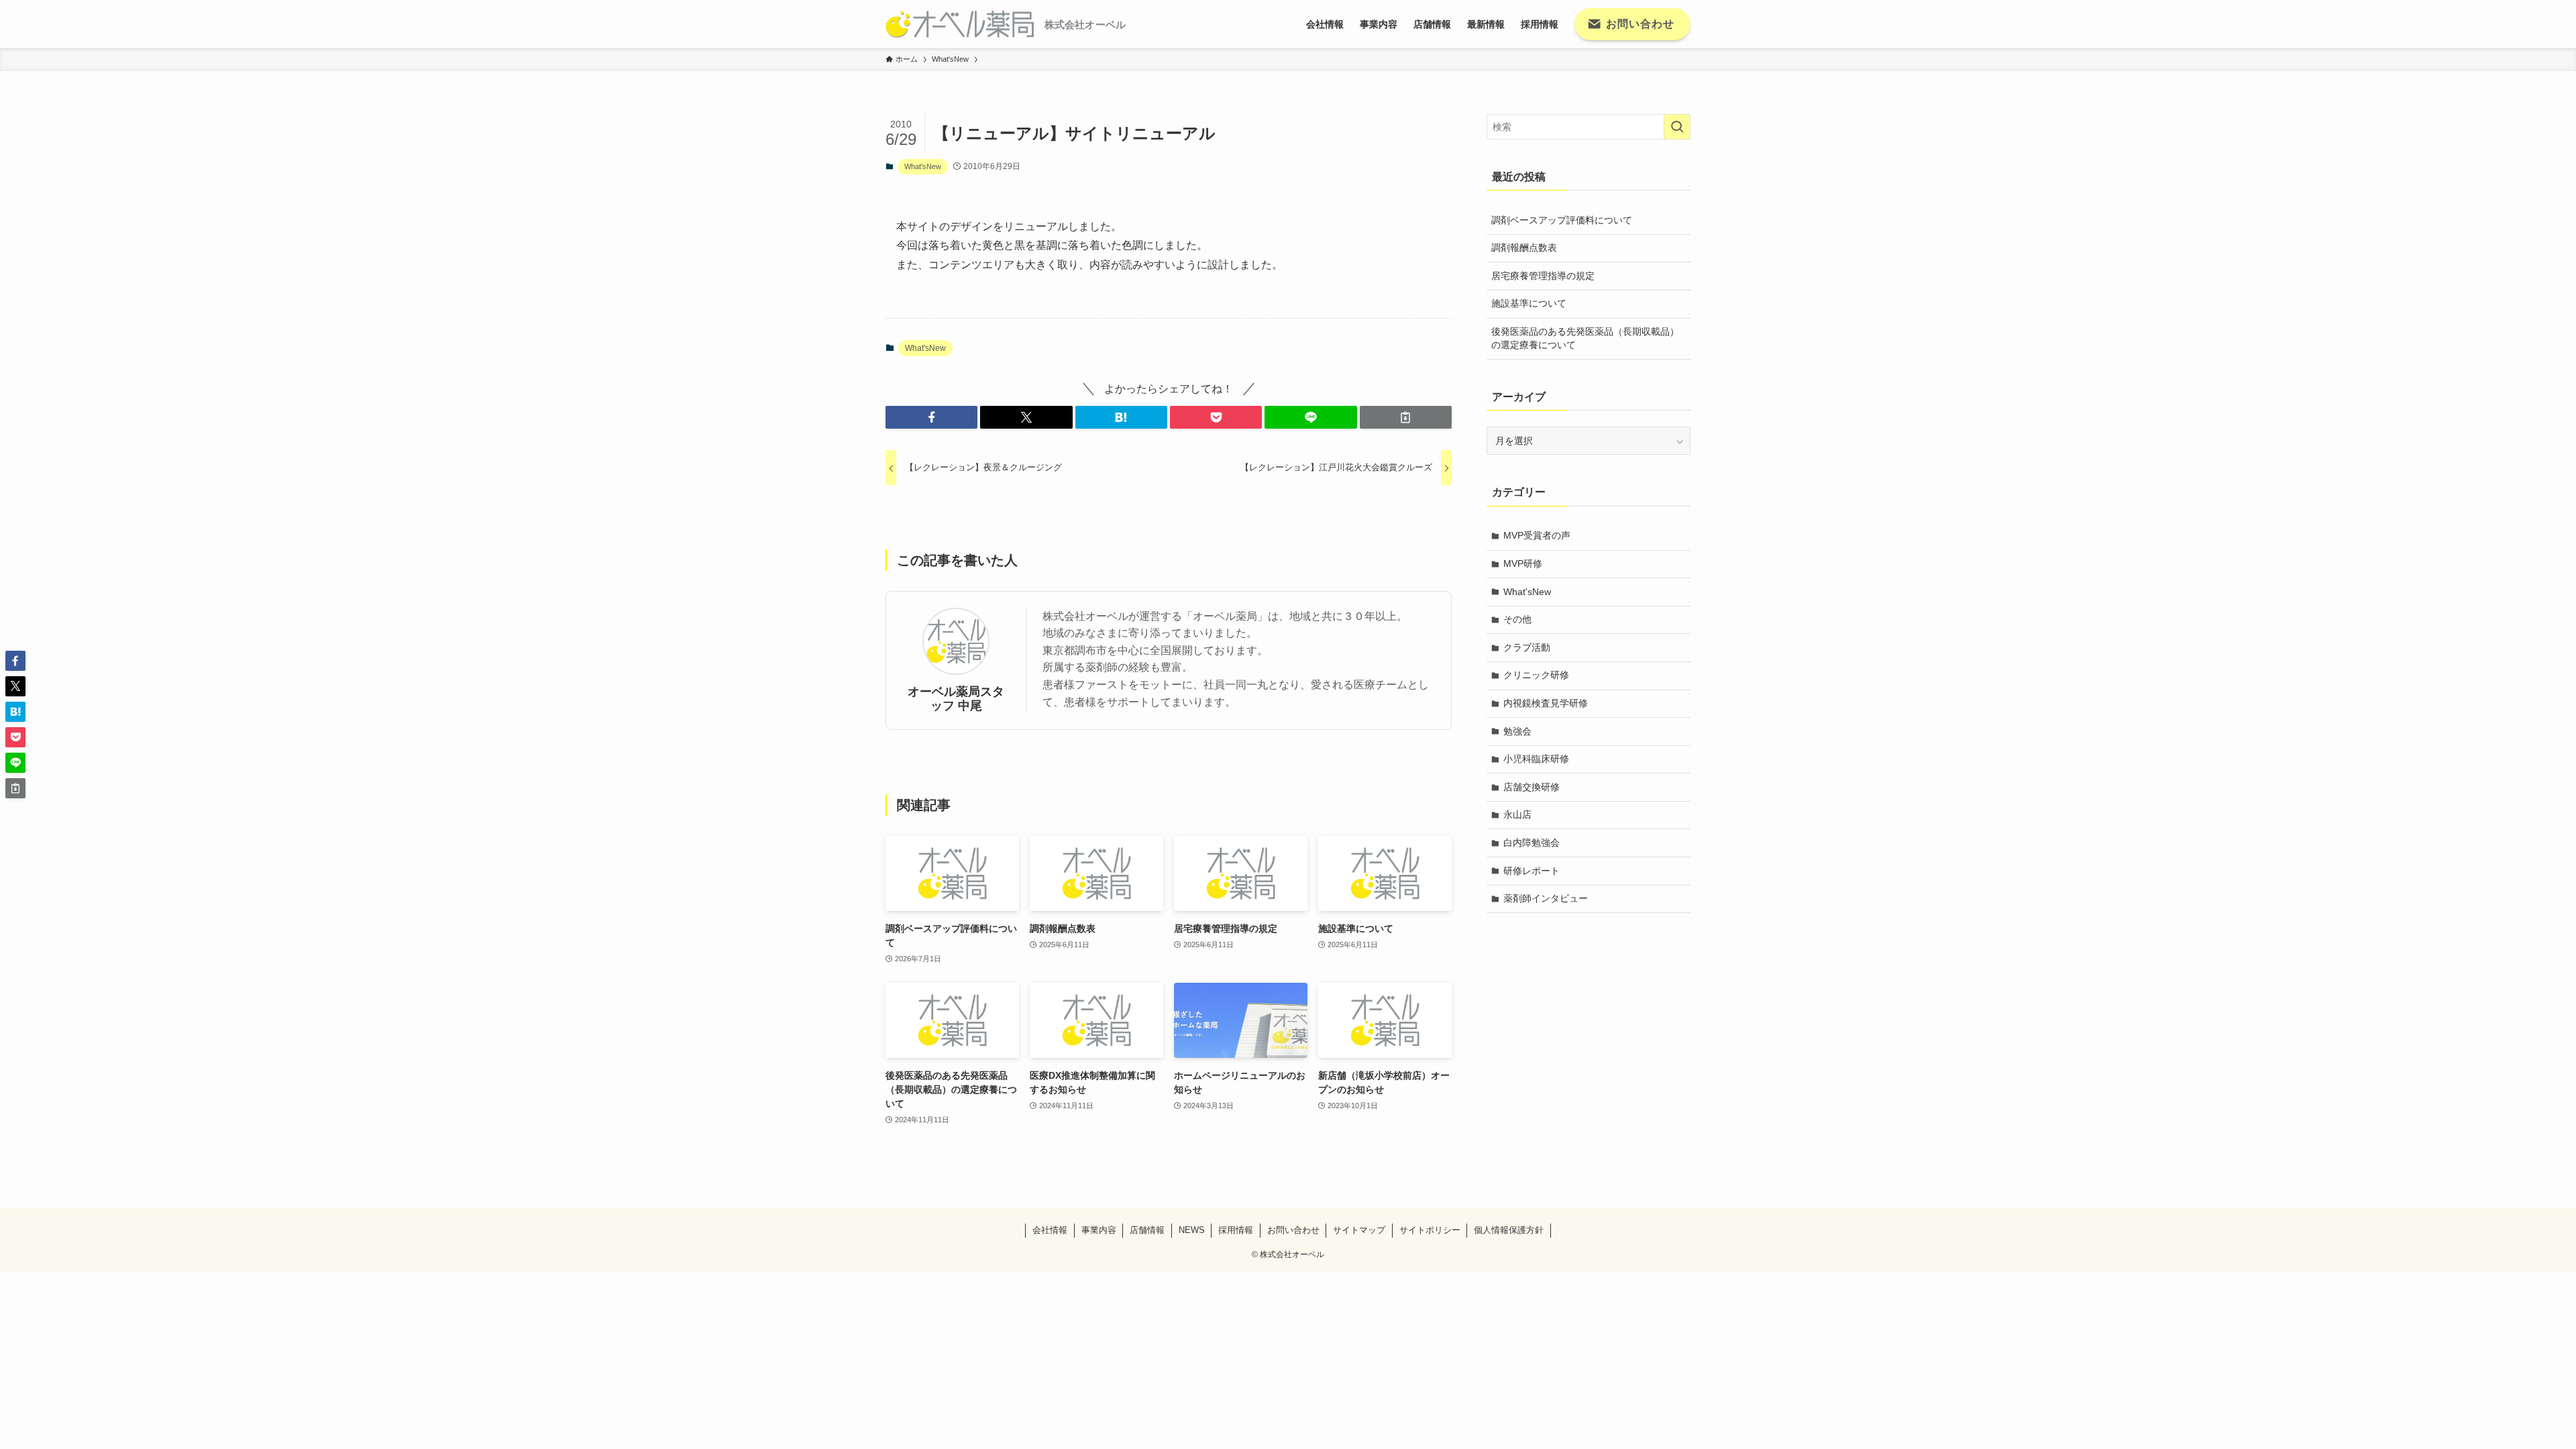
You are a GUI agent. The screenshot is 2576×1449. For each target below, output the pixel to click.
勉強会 (1517, 731)
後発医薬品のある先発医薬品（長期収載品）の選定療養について (1585, 338)
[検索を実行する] (1677, 127)
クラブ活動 (1527, 647)
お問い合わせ (1293, 1230)
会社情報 (1050, 1230)
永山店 (1517, 814)
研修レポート (1532, 871)
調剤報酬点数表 (1524, 248)
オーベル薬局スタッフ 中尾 (956, 699)
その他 (1517, 619)
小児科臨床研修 (1536, 759)
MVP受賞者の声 (1537, 535)
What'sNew (923, 166)
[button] (931, 417)
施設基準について (1529, 303)
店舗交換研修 (1532, 787)
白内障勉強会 (1532, 843)
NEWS (1192, 1230)
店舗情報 (1147, 1230)
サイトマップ (1359, 1230)
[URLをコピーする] (1406, 417)
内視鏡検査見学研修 (1546, 703)
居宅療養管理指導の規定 (1543, 276)
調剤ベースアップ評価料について (1562, 220)
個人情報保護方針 (1509, 1230)
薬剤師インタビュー (1546, 898)
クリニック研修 (1536, 675)
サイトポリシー (1430, 1230)
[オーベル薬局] (960, 24)
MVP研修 (1523, 563)
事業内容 (1099, 1230)
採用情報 (1236, 1230)
